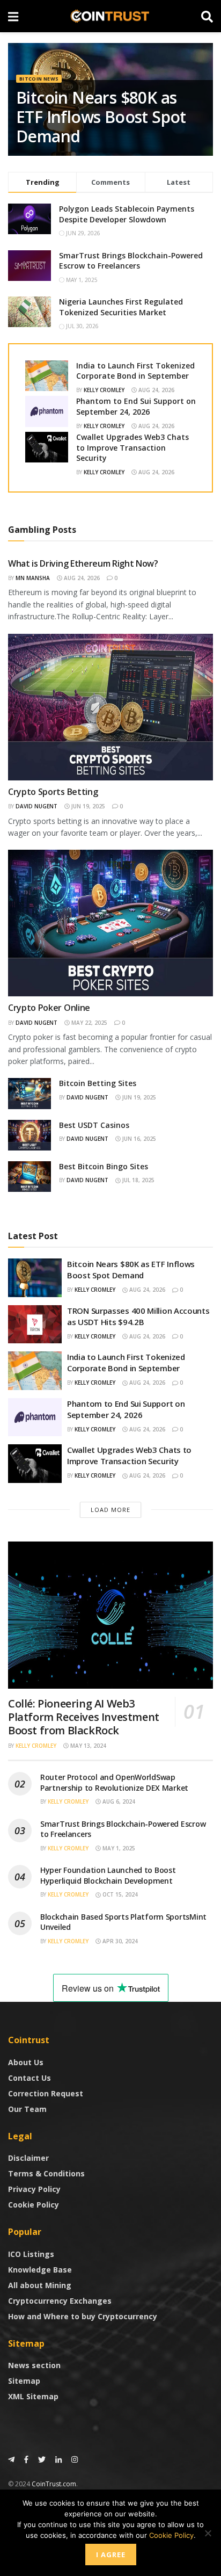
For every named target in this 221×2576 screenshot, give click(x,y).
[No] (208, 2533)
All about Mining (40, 2285)
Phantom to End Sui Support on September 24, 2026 (136, 406)
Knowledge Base (40, 2270)
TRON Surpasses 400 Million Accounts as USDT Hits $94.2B (138, 1316)
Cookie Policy (34, 2205)
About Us (26, 2062)
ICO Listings (31, 2254)
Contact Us (30, 2078)
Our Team (27, 2109)
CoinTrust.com (54, 2484)
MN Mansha (33, 578)
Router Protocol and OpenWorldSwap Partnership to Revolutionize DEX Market (114, 1782)
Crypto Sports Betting (53, 792)
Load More (110, 1510)
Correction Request (46, 2093)
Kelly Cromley (104, 390)
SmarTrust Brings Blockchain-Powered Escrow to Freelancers (131, 261)
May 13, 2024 (87, 1746)
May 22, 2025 (89, 1023)
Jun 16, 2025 (138, 1139)
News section (34, 2365)
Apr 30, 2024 (119, 1941)
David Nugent (36, 806)
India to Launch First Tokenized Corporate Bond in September (135, 371)
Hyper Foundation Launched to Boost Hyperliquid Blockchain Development (108, 1875)
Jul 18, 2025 (138, 1180)
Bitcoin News (39, 79)
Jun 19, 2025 (87, 806)
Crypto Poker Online (49, 1008)
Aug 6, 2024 (118, 1801)
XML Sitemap (33, 2396)
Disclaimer (28, 2158)
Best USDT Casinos (94, 1125)
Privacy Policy (34, 2189)
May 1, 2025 (118, 1848)
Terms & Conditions (46, 2173)
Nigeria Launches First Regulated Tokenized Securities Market (121, 307)
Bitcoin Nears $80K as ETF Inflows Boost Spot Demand (101, 117)
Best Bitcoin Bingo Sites (104, 1166)
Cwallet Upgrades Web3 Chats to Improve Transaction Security (132, 447)
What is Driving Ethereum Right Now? (83, 563)
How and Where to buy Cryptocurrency (83, 2316)
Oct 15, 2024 (119, 1894)
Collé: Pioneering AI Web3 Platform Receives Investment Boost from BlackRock (84, 1717)
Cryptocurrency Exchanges (60, 2301)
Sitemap (24, 2381)
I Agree (111, 2555)
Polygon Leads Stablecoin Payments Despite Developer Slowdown (127, 214)
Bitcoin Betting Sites (98, 1083)
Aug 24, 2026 (156, 390)
